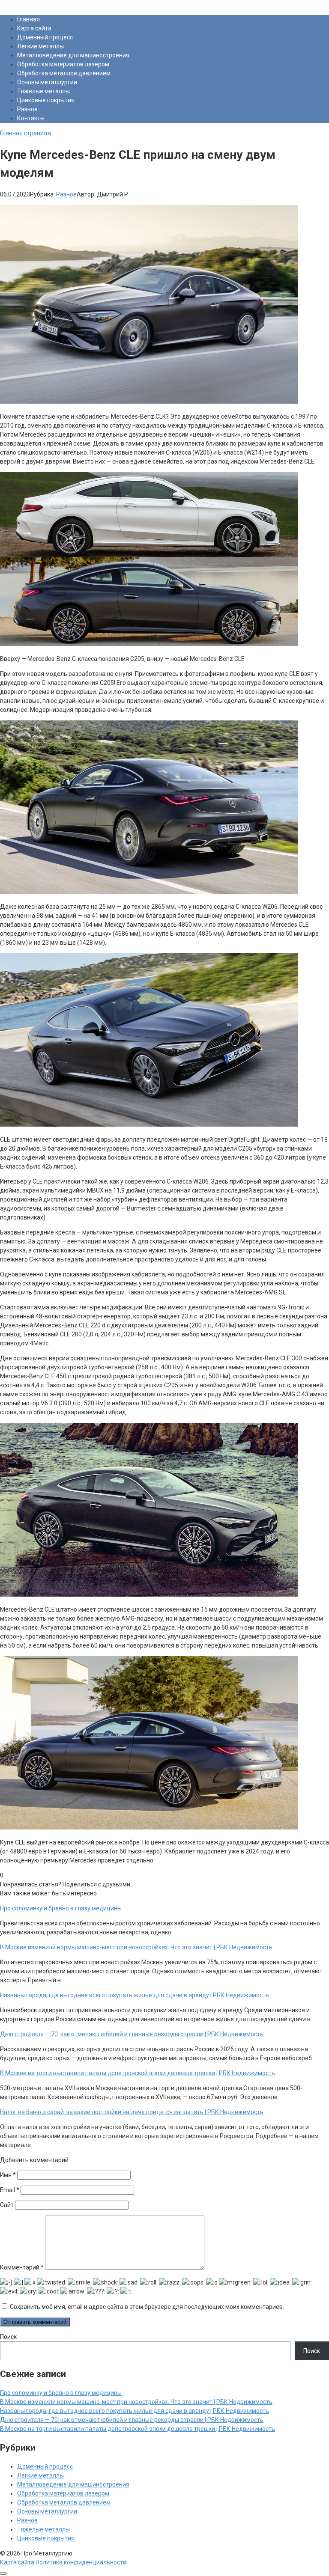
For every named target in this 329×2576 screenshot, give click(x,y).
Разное (27, 109)
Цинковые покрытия (46, 100)
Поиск (8, 2337)
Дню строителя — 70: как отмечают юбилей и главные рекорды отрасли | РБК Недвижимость (132, 2420)
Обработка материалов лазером (63, 64)
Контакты (31, 118)
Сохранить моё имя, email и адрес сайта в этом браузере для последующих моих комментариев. (147, 2307)
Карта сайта (34, 28)
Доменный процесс (45, 37)
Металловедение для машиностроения (73, 55)
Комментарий (22, 2267)
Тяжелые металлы (43, 91)
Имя (8, 2175)
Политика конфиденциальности (81, 2562)
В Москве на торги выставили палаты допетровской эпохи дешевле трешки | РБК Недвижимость (138, 2429)
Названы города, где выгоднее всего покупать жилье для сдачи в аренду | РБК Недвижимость (135, 2411)
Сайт (7, 2205)
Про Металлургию (25, 4)
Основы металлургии (47, 82)
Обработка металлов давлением (64, 73)
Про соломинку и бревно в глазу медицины (61, 2393)
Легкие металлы (40, 46)
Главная (28, 19)
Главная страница (25, 133)
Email (10, 2190)
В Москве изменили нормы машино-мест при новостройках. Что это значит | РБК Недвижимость (136, 2402)
